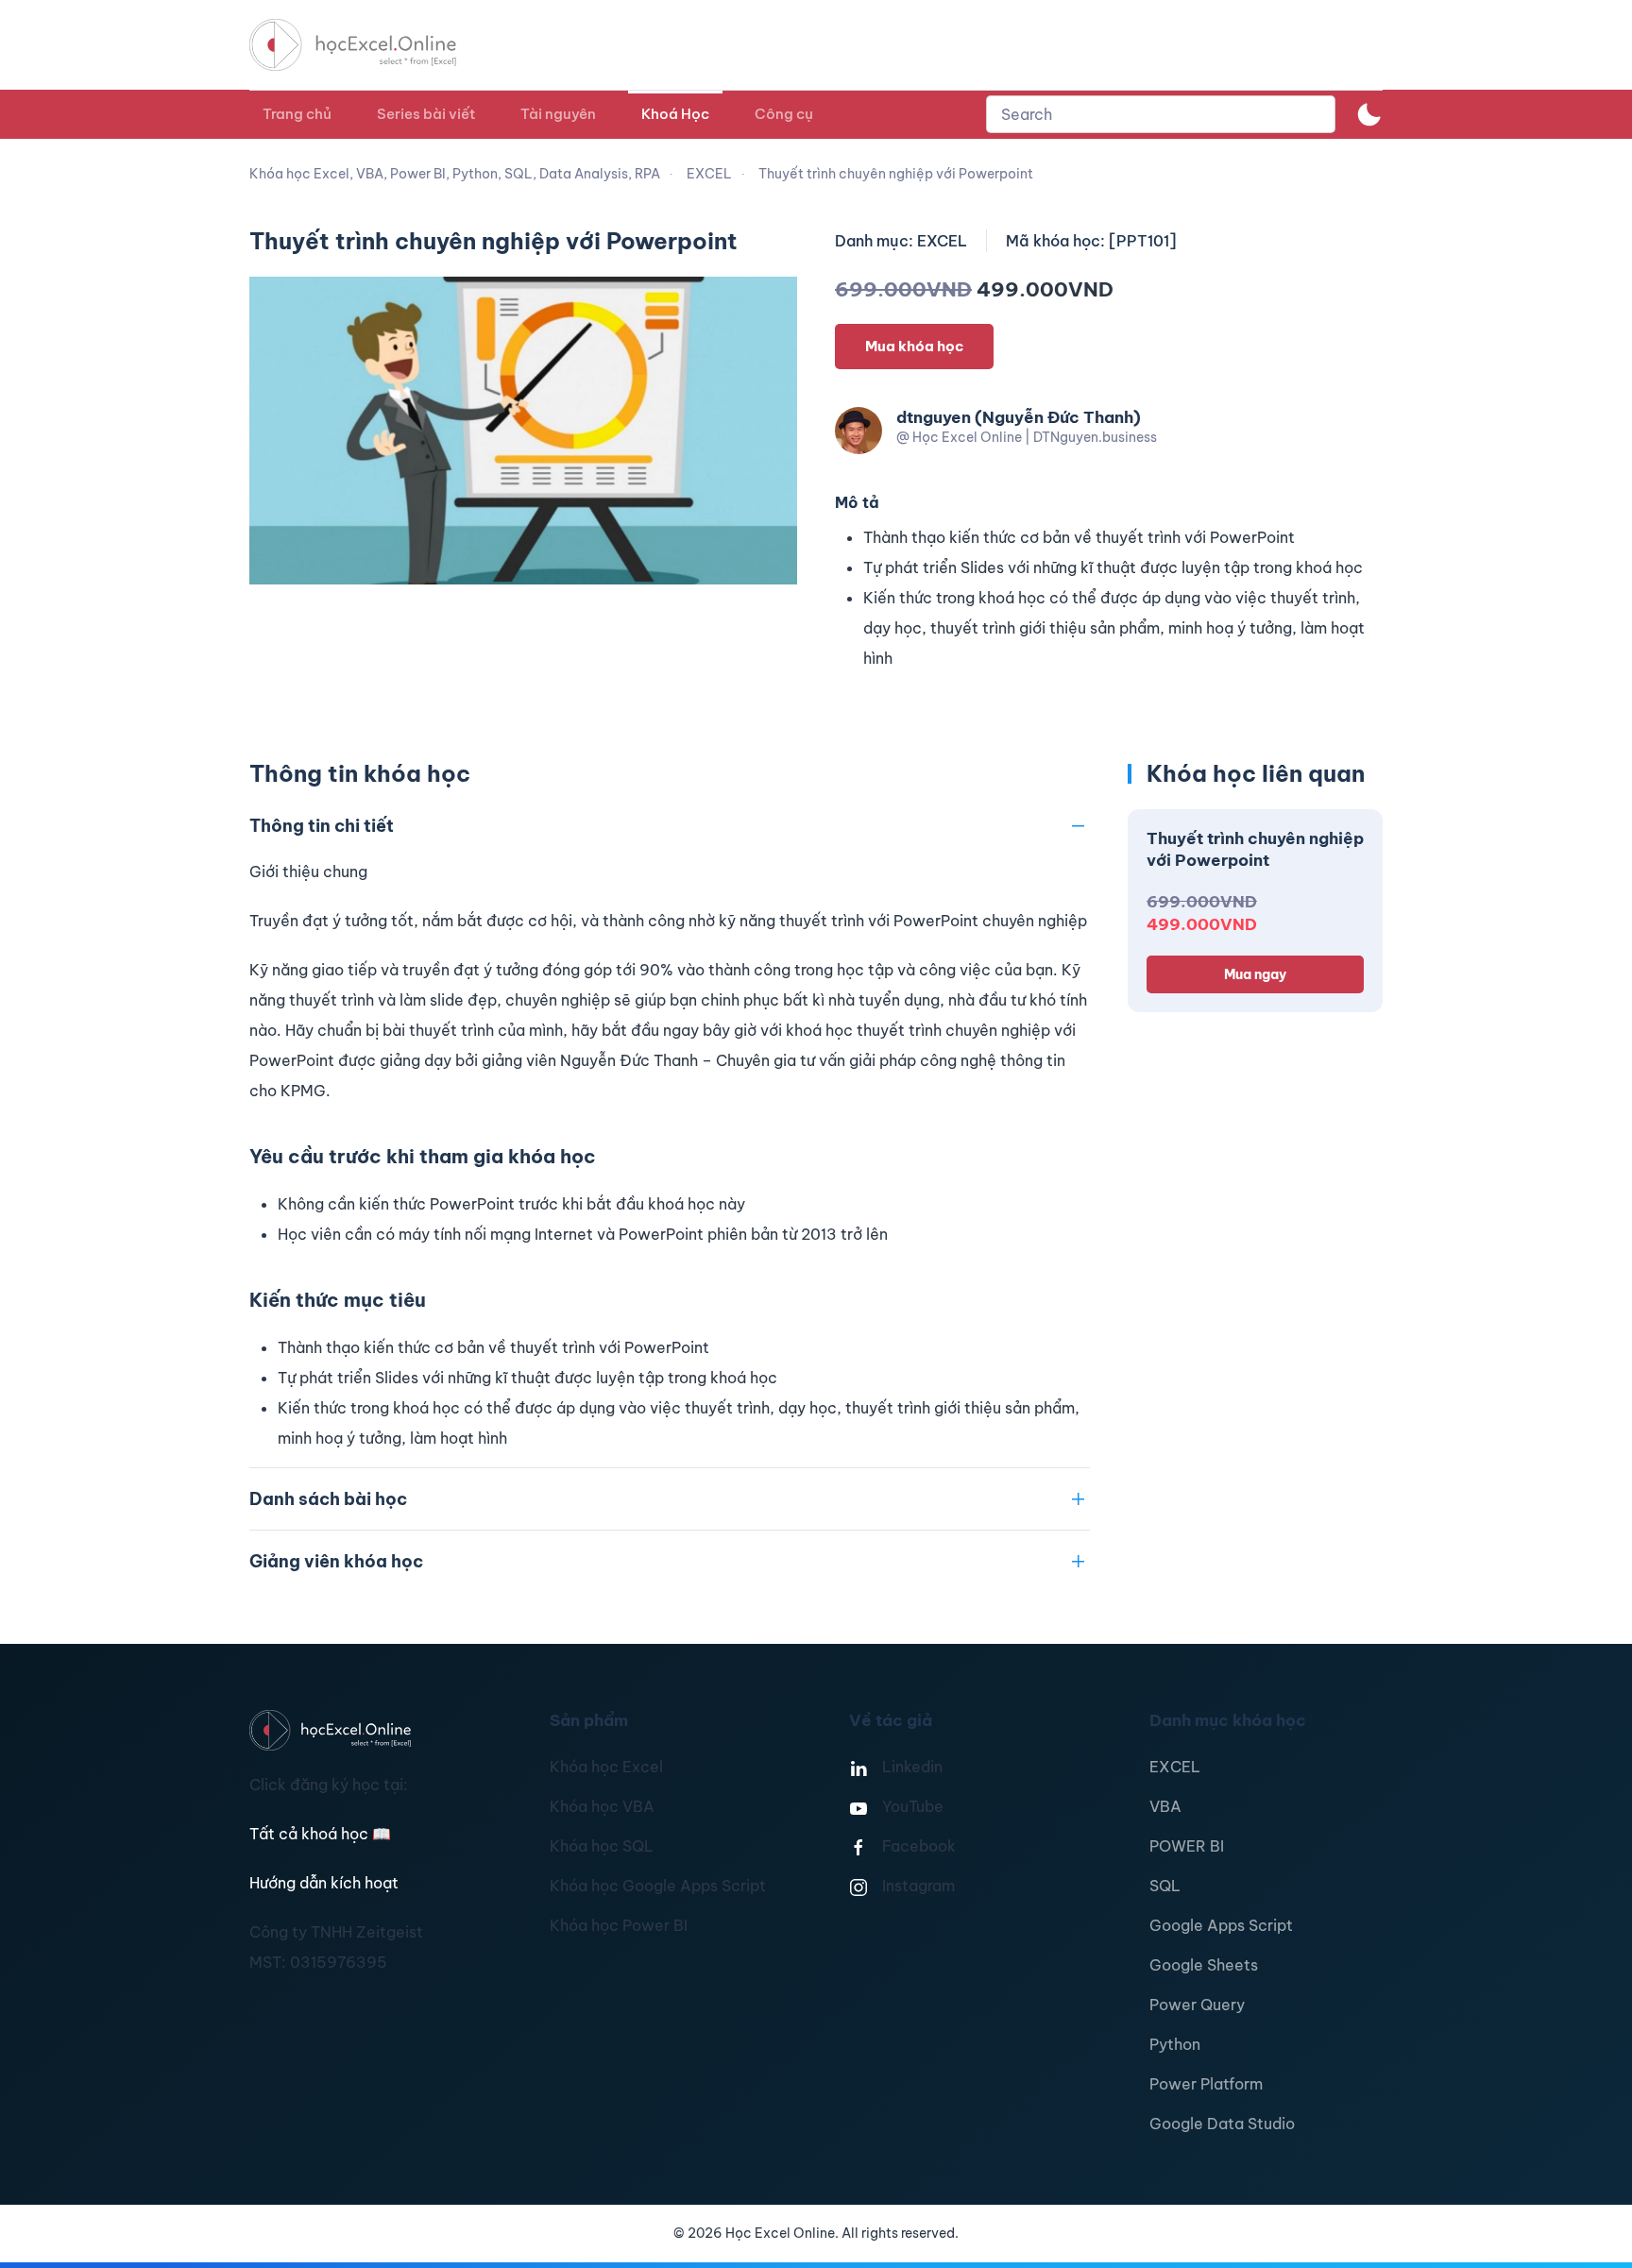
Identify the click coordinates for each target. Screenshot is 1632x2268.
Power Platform (1206, 2084)
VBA (1165, 1806)
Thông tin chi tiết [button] (322, 826)
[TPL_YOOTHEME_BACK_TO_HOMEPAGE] (370, 45)
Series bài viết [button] (426, 114)
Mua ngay (1255, 974)
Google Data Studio (1222, 2124)
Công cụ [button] (784, 114)
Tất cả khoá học (320, 1834)
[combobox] (1161, 114)
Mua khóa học (914, 346)
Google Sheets (1204, 1965)
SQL (1165, 1886)
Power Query (1197, 2005)
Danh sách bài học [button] (328, 1499)
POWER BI (1187, 1846)
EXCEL (1175, 1767)
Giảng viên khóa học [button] (336, 1561)
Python (1175, 2044)
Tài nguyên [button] (558, 114)
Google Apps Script (1221, 1925)
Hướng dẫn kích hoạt (324, 1883)
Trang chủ (297, 114)
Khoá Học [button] (675, 114)
